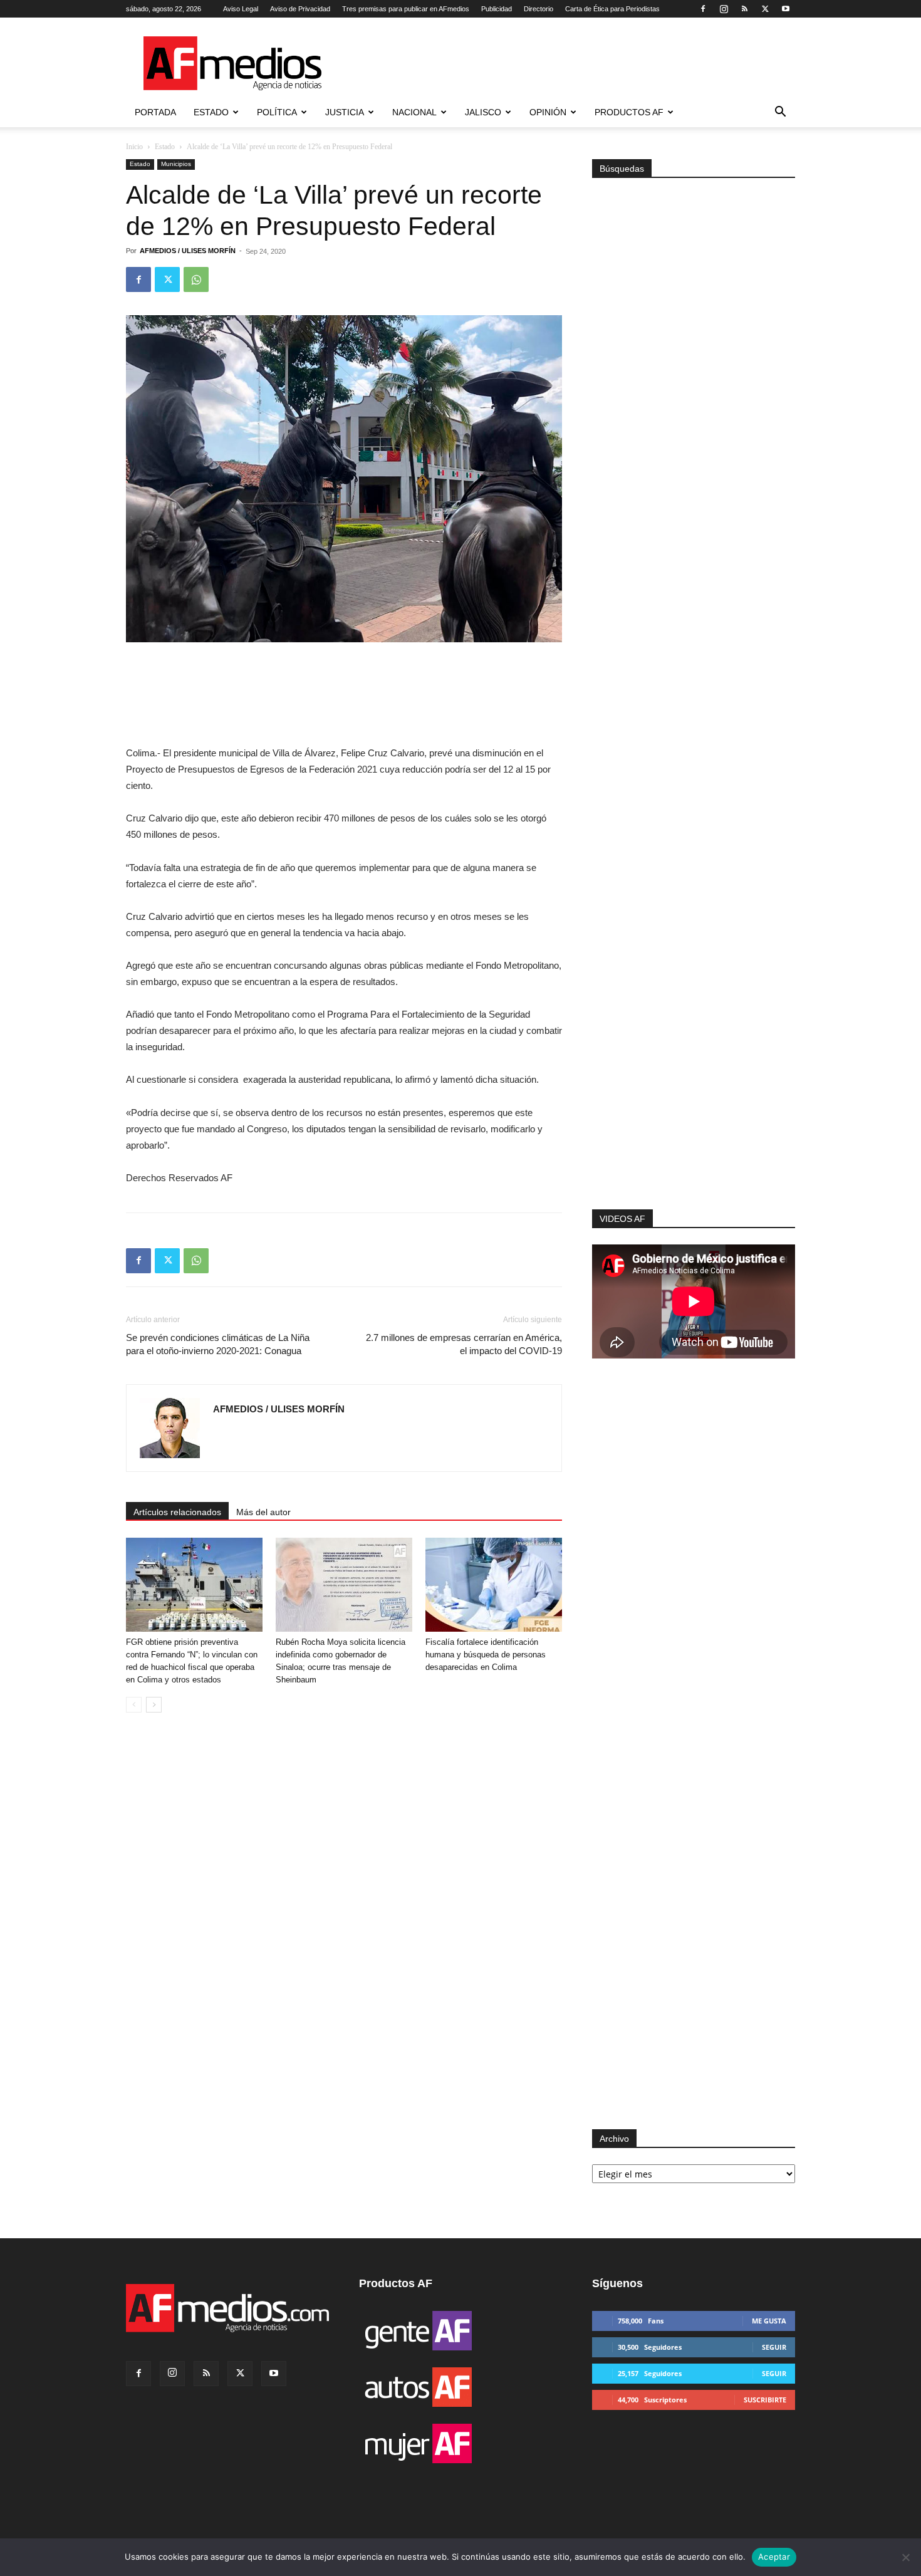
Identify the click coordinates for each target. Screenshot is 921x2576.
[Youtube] (786, 9)
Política (277, 112)
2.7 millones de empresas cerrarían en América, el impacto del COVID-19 (464, 1344)
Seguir (774, 2347)
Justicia (345, 112)
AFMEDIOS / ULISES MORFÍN (188, 251)
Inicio (134, 147)
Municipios (176, 164)
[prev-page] (134, 1705)
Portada (155, 112)
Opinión (548, 112)
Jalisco (483, 112)
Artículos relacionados (177, 1512)
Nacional (414, 112)
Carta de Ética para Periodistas (612, 9)
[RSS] (744, 9)
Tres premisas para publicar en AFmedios (406, 9)
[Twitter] (765, 9)
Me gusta (769, 2321)
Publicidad (497, 9)
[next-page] (154, 1705)
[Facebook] (703, 9)
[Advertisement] (694, 1041)
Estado (211, 112)
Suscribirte (765, 2400)
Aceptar (774, 2557)
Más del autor (263, 1512)
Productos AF (629, 112)
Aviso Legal (241, 9)
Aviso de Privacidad (300, 9)
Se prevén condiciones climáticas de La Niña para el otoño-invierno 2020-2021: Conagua (218, 1344)
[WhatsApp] (196, 279)
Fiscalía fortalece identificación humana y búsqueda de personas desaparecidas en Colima (486, 1655)
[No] (905, 2557)
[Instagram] (724, 9)
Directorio (539, 9)
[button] (780, 113)
